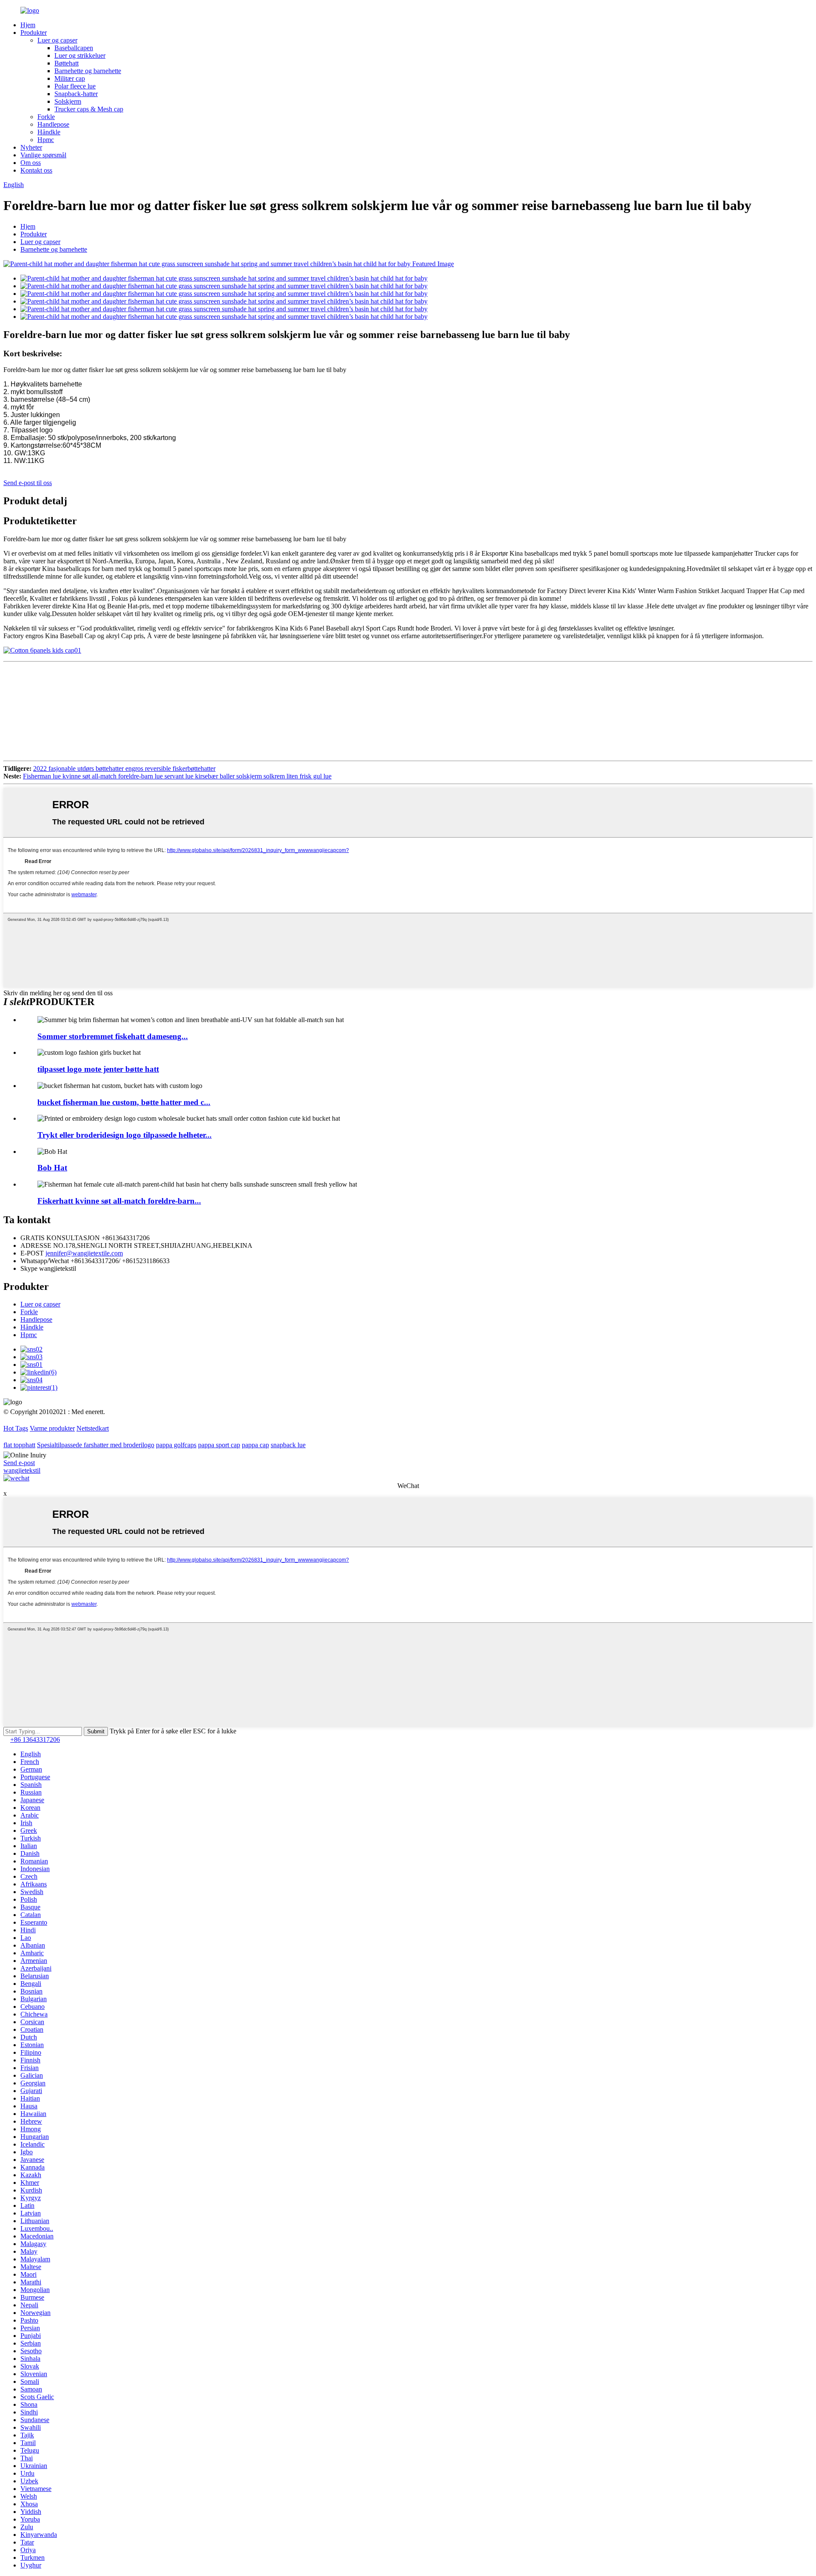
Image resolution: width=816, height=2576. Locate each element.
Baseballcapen (74, 48)
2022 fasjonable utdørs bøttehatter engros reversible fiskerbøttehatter (124, 768)
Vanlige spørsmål (43, 155)
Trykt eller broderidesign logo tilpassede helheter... (125, 1135)
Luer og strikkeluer (80, 55)
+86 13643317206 (35, 1740)
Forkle (46, 117)
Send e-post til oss (28, 483)
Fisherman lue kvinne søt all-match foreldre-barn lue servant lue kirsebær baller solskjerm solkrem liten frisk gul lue (177, 776)
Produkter (34, 33)
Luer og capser (57, 40)
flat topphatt (19, 1445)
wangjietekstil (22, 1470)
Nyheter (31, 147)
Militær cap (70, 78)
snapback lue (288, 1445)
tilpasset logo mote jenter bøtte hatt (98, 1069)
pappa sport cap (219, 1445)
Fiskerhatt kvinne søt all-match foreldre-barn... (119, 1201)
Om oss (31, 163)
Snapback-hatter (76, 94)
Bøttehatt (67, 63)
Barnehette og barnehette (88, 71)
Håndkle (49, 132)
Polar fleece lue (75, 86)
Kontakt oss (36, 170)
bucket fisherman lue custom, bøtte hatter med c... (124, 1102)
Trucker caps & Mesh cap (89, 109)
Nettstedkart (93, 1428)
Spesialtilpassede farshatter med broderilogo (96, 1445)
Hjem (28, 25)
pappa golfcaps (176, 1445)
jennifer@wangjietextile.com (84, 1253)
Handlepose (53, 124)
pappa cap (255, 1445)
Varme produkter (52, 1428)
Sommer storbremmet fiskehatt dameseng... (113, 1036)
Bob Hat (52, 1168)
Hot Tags (16, 1428)
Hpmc (46, 140)
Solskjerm (68, 101)
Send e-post (19, 1463)
